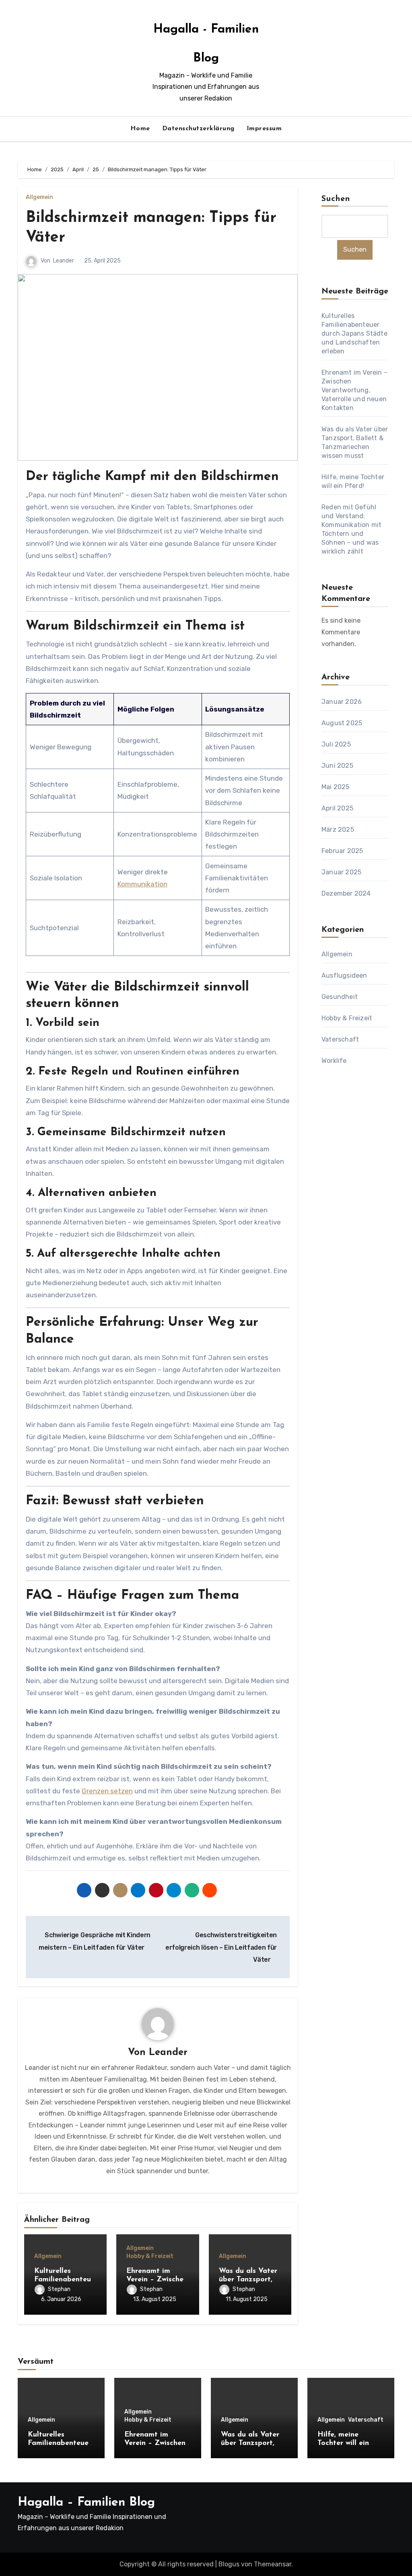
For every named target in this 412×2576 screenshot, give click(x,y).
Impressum (264, 129)
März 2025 (338, 830)
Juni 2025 (337, 766)
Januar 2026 (342, 702)
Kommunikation (142, 884)
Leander (64, 261)
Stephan (59, 2289)
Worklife (334, 1061)
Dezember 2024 (346, 893)
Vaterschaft (340, 1039)
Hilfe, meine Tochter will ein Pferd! (343, 2444)
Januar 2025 (341, 872)
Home (140, 129)
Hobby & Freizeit (150, 2256)
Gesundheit (340, 997)
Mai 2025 (336, 787)
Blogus (229, 2564)
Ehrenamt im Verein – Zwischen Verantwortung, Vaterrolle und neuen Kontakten (354, 390)
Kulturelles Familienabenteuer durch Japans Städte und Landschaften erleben (354, 333)
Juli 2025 (336, 744)
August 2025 (342, 723)
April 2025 (337, 808)
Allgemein (39, 197)
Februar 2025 (342, 851)
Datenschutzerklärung (198, 129)
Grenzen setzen (107, 1791)
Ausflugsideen (344, 975)
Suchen (336, 199)
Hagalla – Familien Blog (86, 2503)
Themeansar (273, 2564)
